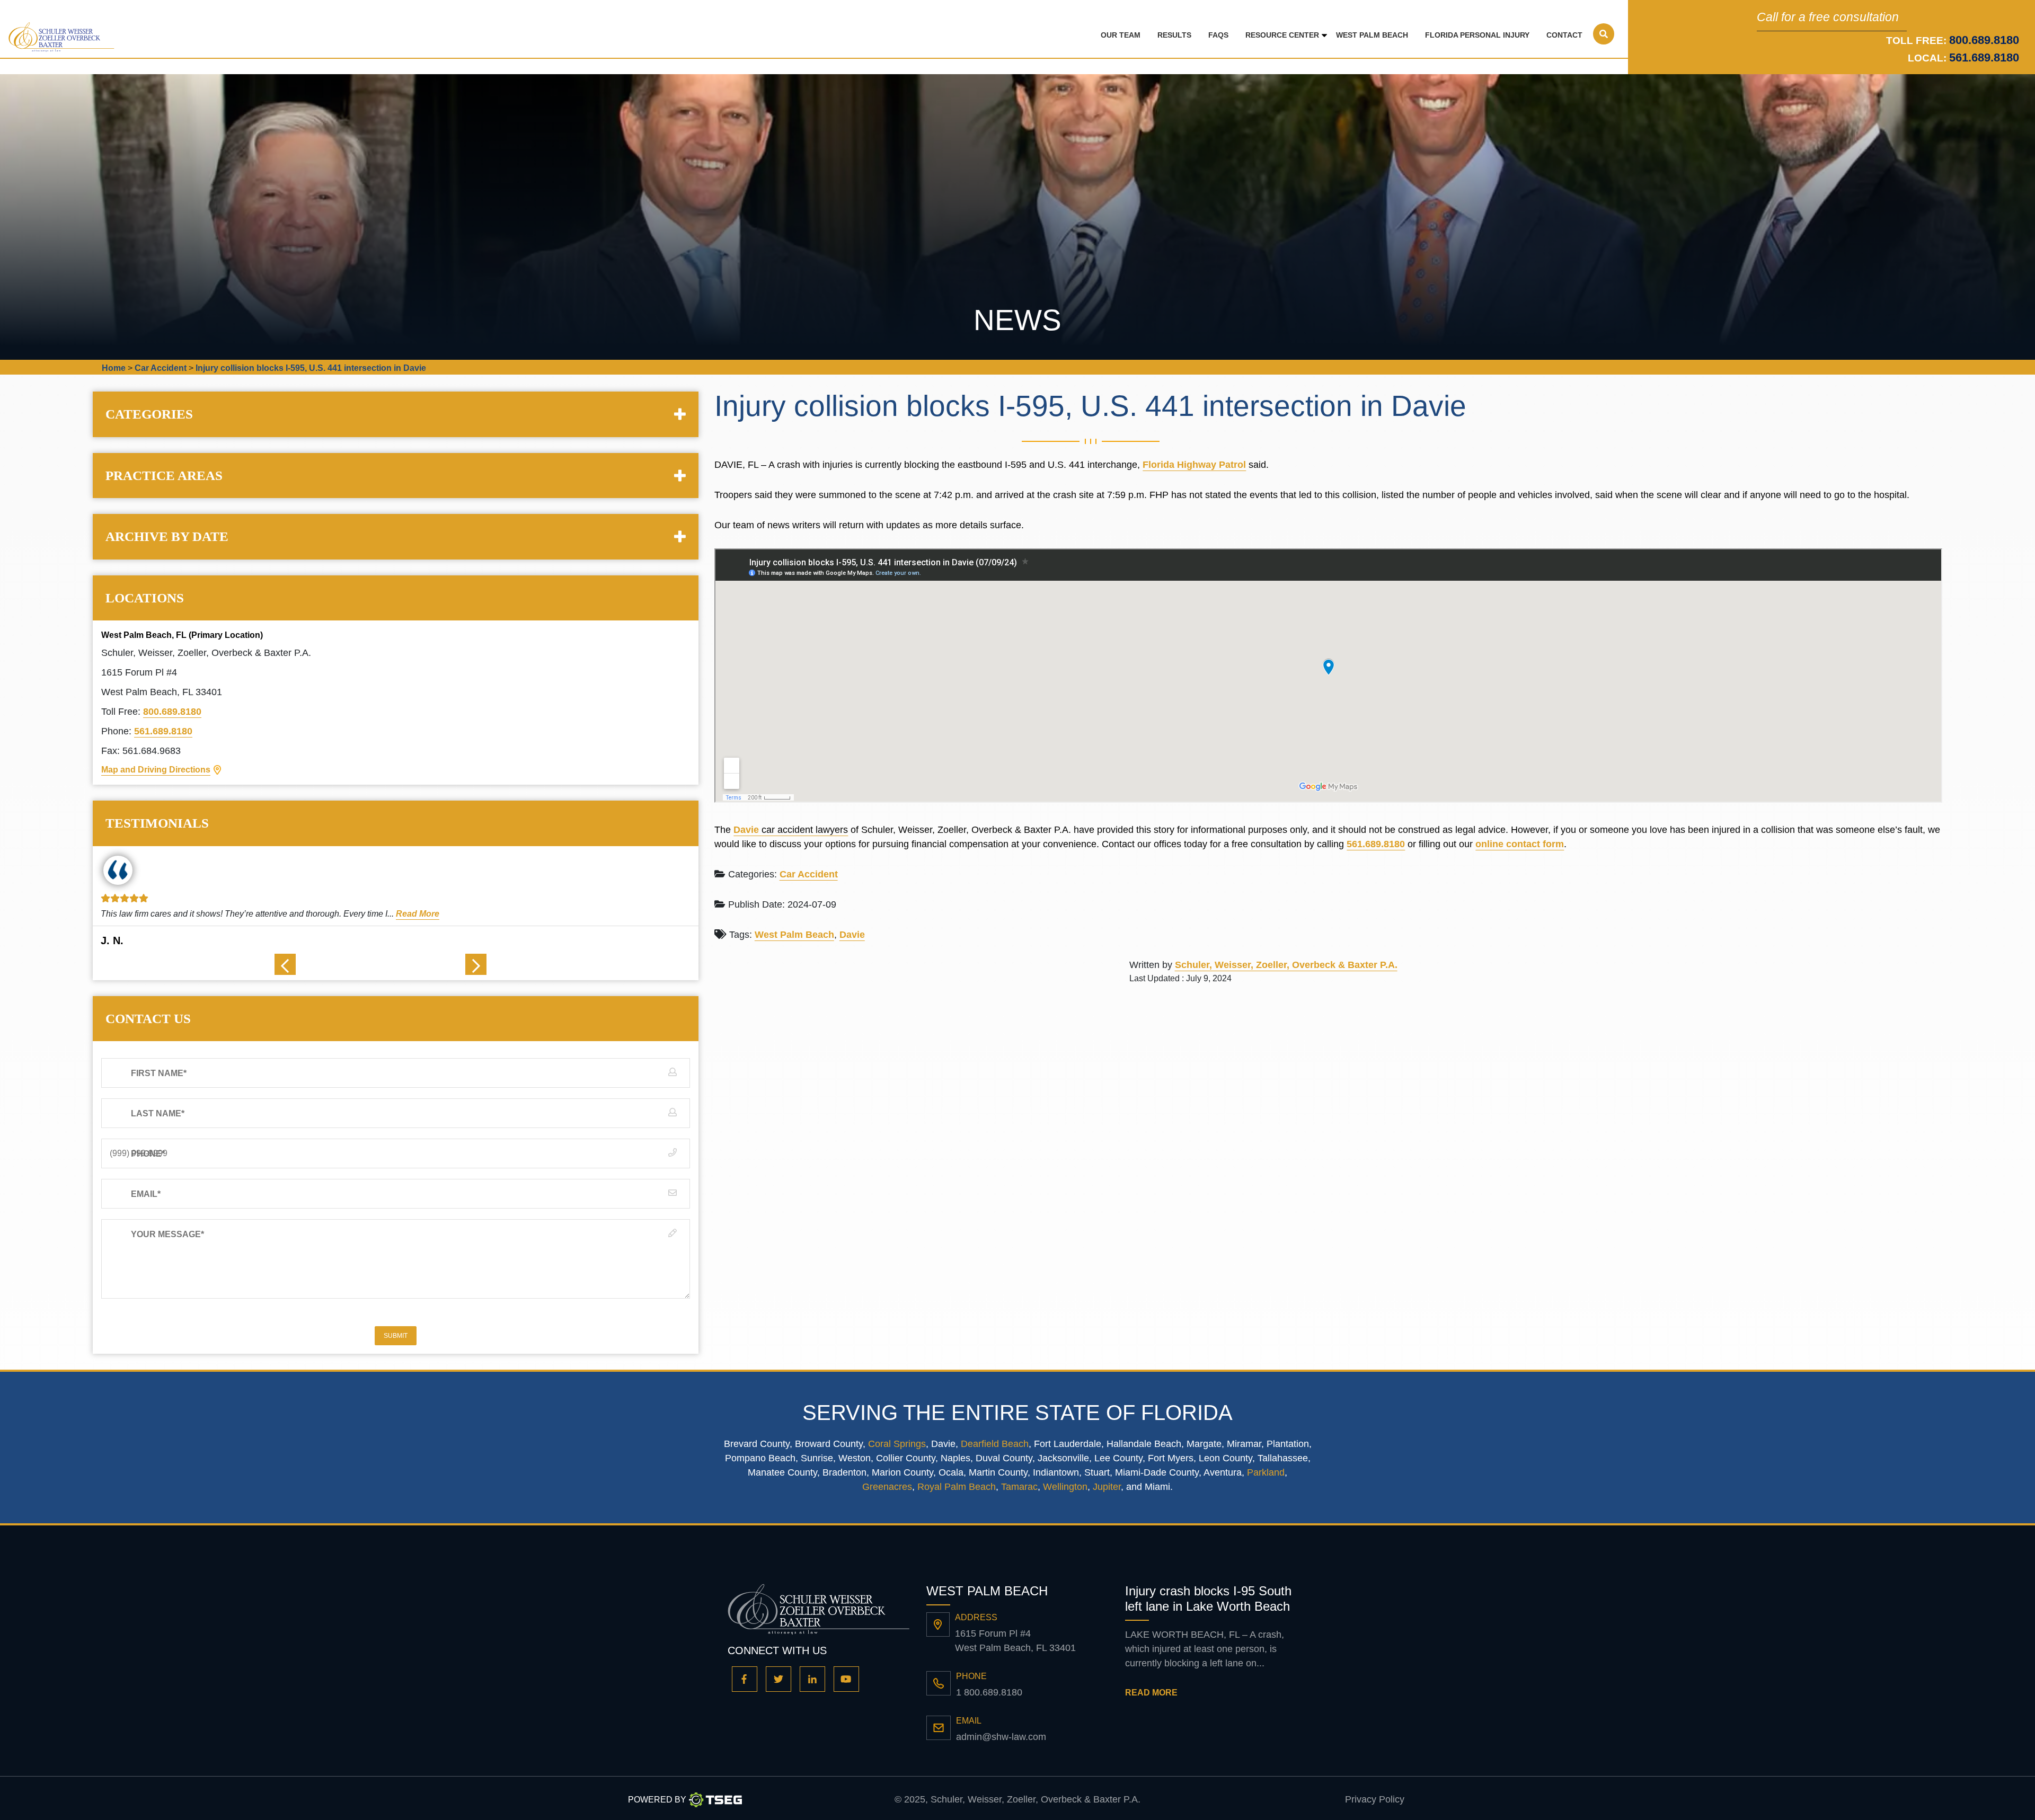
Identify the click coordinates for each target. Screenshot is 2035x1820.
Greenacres (887, 1487)
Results (1174, 35)
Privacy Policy (1375, 1799)
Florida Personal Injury (1477, 35)
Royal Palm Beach (957, 1487)
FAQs (1218, 35)
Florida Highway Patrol (1194, 465)
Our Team (1121, 35)
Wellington (1065, 1487)
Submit (396, 1336)
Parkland (1266, 1472)
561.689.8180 (1984, 57)
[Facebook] (745, 1679)
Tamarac (1019, 1487)
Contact (1564, 35)
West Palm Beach (1372, 35)
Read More (410, 914)
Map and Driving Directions (156, 770)
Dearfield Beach (995, 1444)
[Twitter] (778, 1679)
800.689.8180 (172, 712)
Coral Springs (897, 1444)
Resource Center (1282, 35)
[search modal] (1604, 34)
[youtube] (846, 1679)
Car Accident (809, 874)
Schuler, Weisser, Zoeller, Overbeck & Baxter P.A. (1286, 965)
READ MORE (1151, 1693)
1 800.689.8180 (989, 1692)
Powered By (657, 1800)
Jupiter (1107, 1487)
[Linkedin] (812, 1679)
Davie (747, 830)
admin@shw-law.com (1001, 1737)
